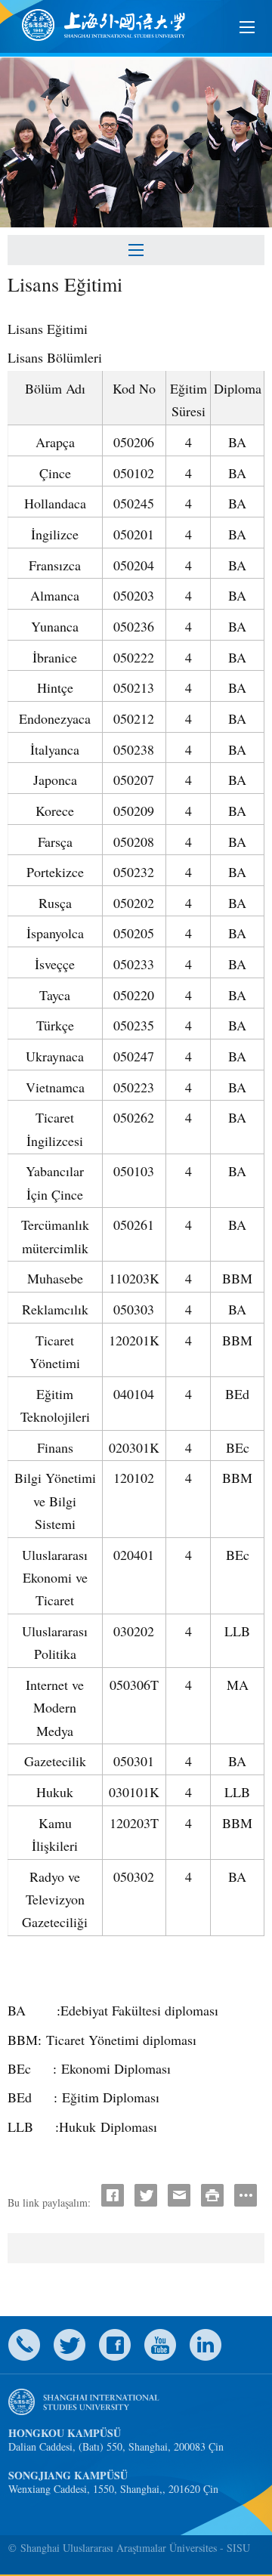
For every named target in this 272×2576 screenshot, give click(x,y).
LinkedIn (206, 2345)
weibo (160, 2345)
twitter (70, 2345)
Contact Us (24, 2345)
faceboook (115, 2345)
